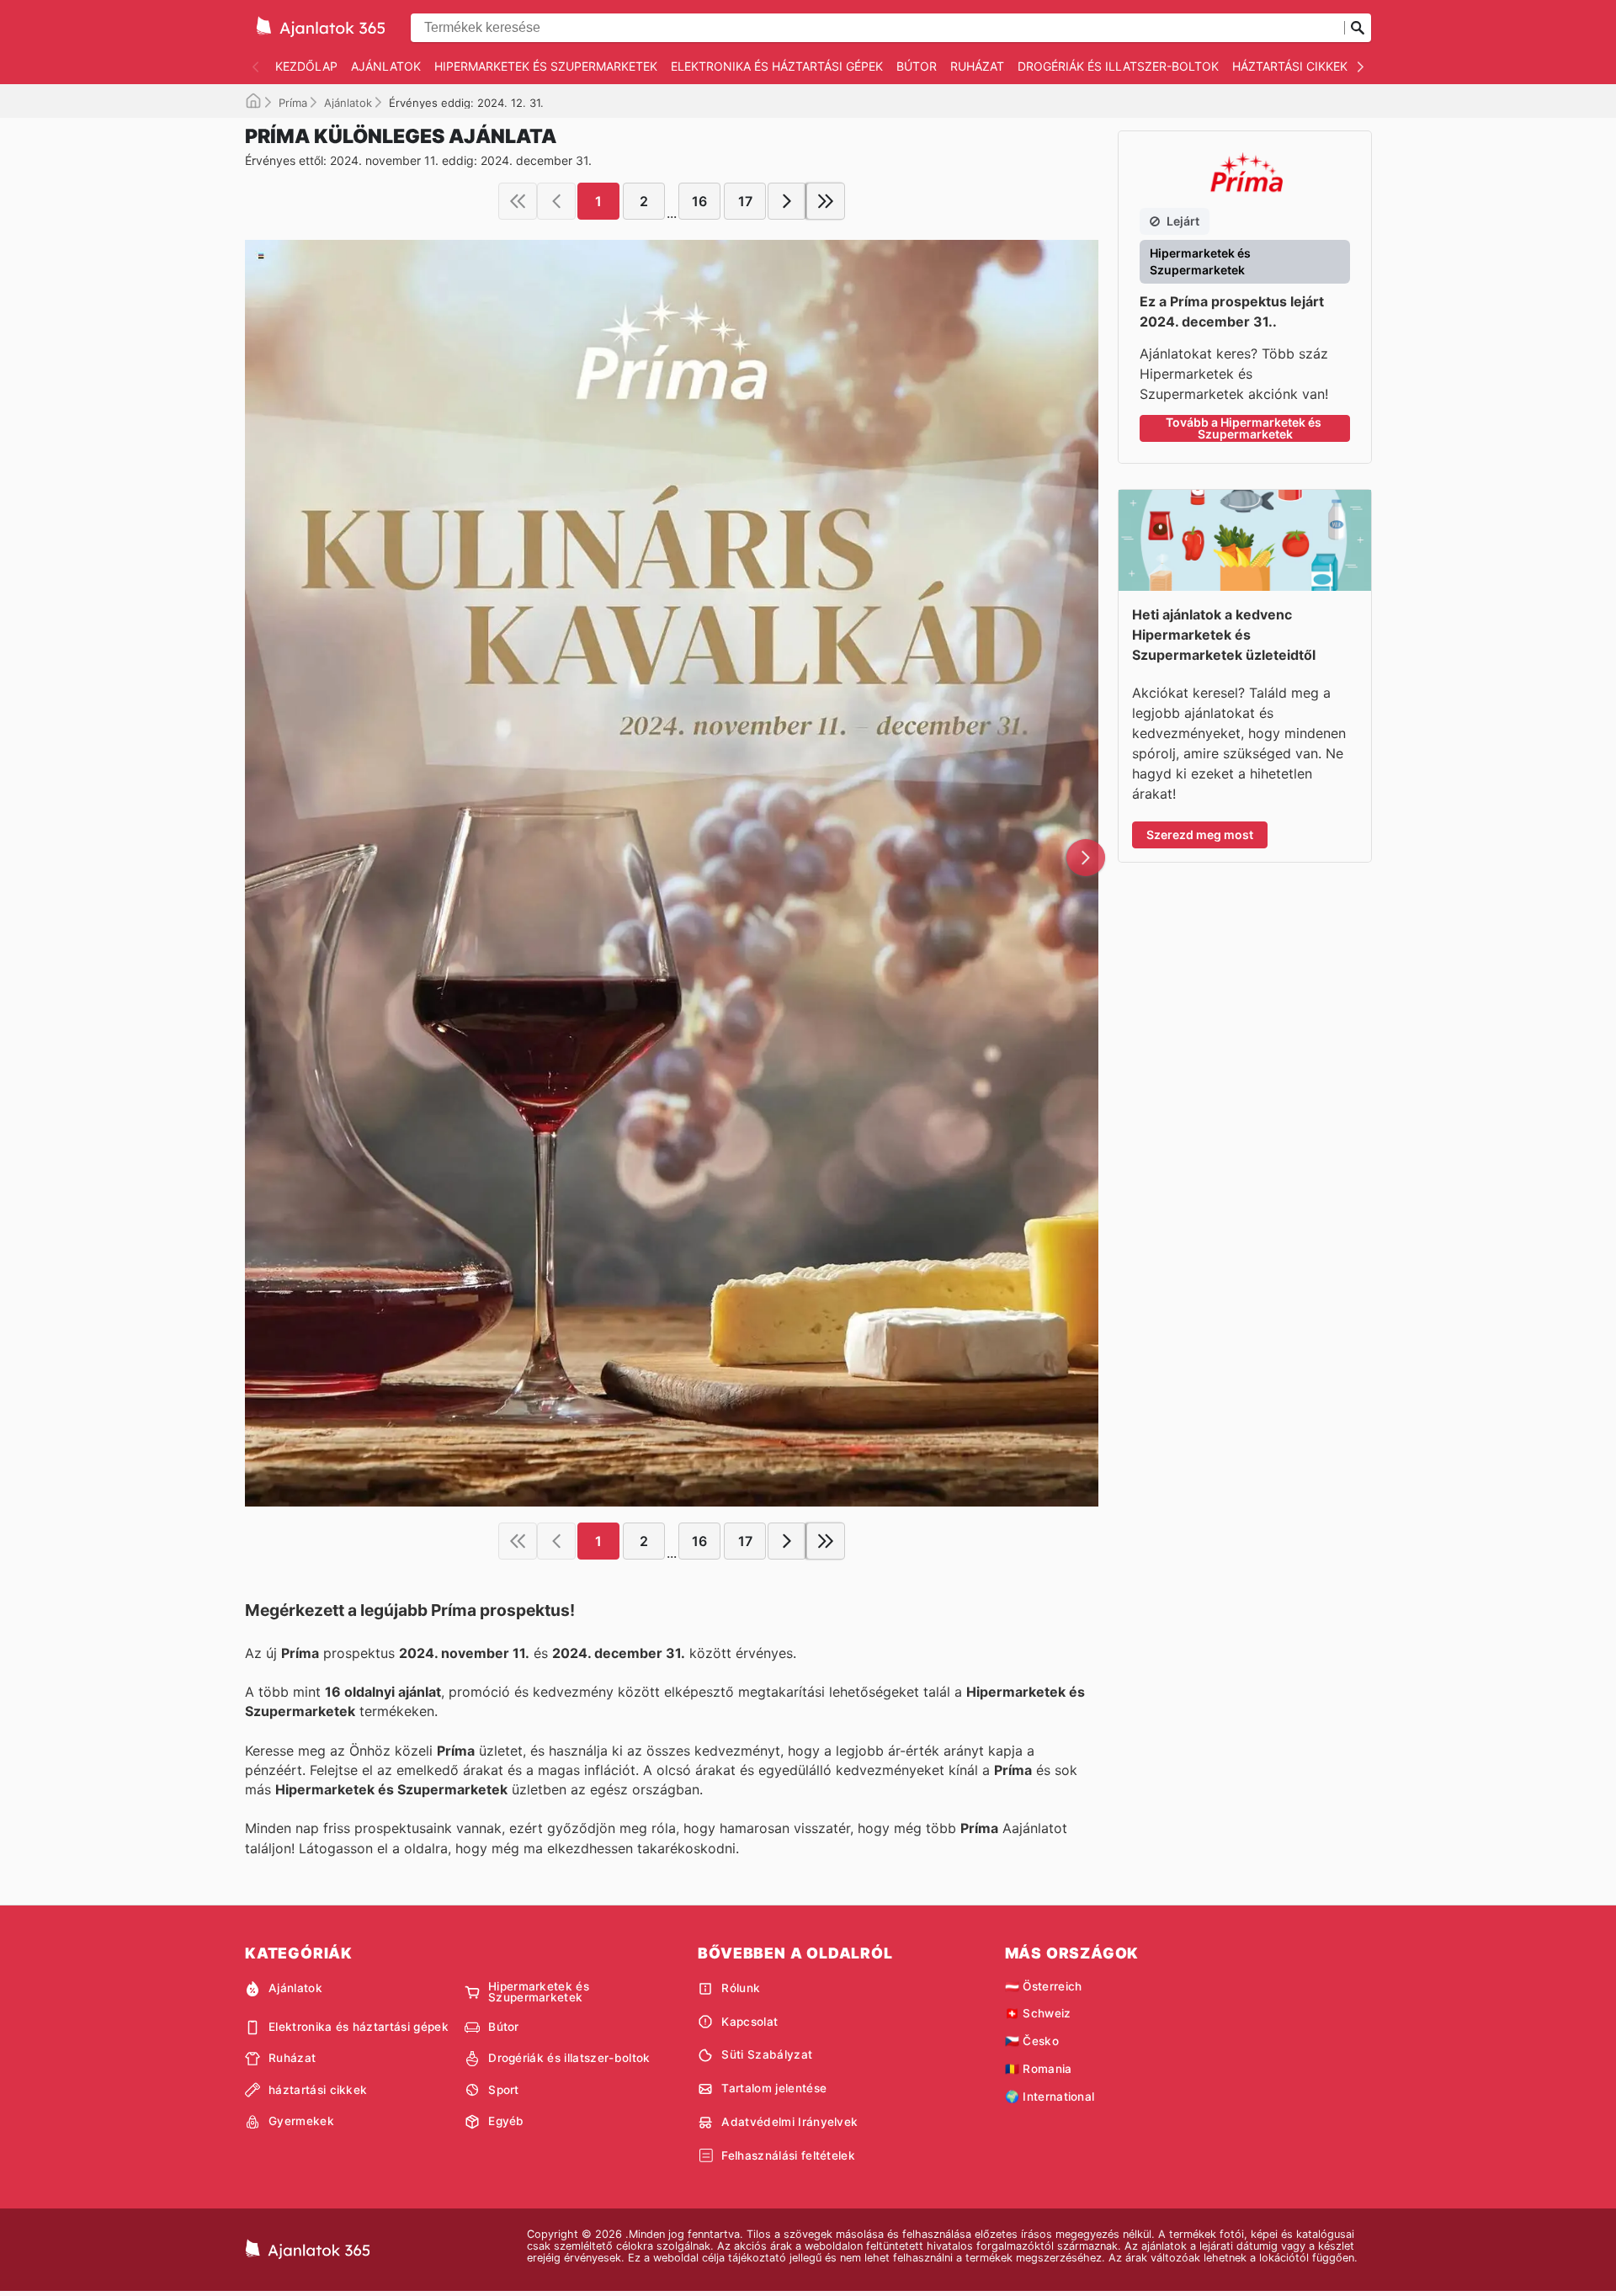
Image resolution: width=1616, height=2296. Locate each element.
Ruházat (977, 66)
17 (745, 201)
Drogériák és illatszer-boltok (1118, 66)
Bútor (917, 66)
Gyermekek (301, 2121)
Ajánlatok (386, 66)
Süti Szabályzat (767, 2054)
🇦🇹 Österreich (1044, 1986)
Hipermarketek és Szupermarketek (546, 66)
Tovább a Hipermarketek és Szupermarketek (1245, 428)
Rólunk (741, 1988)
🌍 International (1050, 2097)
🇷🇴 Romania (1039, 2069)
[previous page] (556, 201)
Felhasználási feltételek (788, 2155)
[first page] (518, 201)
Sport (504, 2090)
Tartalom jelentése (774, 2088)
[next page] (787, 201)
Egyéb (506, 2121)
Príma (293, 103)
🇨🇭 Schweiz (1038, 2013)
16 (699, 201)
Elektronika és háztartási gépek (777, 66)
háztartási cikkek (1290, 66)
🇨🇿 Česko (1032, 2041)
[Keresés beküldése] (1358, 28)
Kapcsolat (750, 2022)
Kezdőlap (306, 66)
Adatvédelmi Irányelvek (789, 2122)
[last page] (826, 201)
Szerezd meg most (1200, 834)
